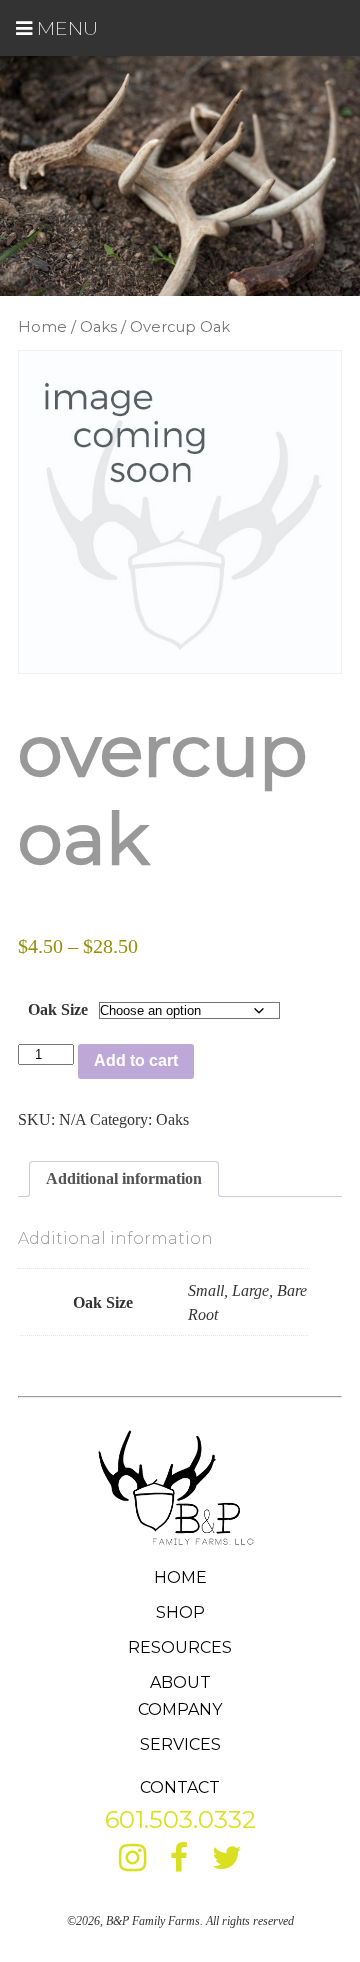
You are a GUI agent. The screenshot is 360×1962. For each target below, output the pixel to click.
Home (42, 327)
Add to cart (136, 1060)
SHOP (180, 1612)
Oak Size (58, 1009)
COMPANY (180, 1709)
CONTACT (180, 1787)
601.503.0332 (180, 1819)
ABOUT (180, 1682)
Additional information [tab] (124, 1178)
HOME (180, 1577)
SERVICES (180, 1744)
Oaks (98, 327)
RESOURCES (180, 1647)
